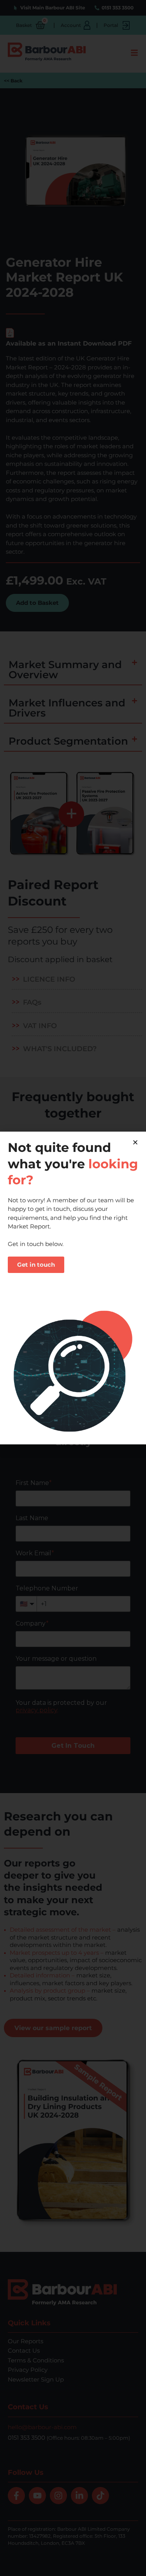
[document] (73, 1288)
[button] (135, 1142)
